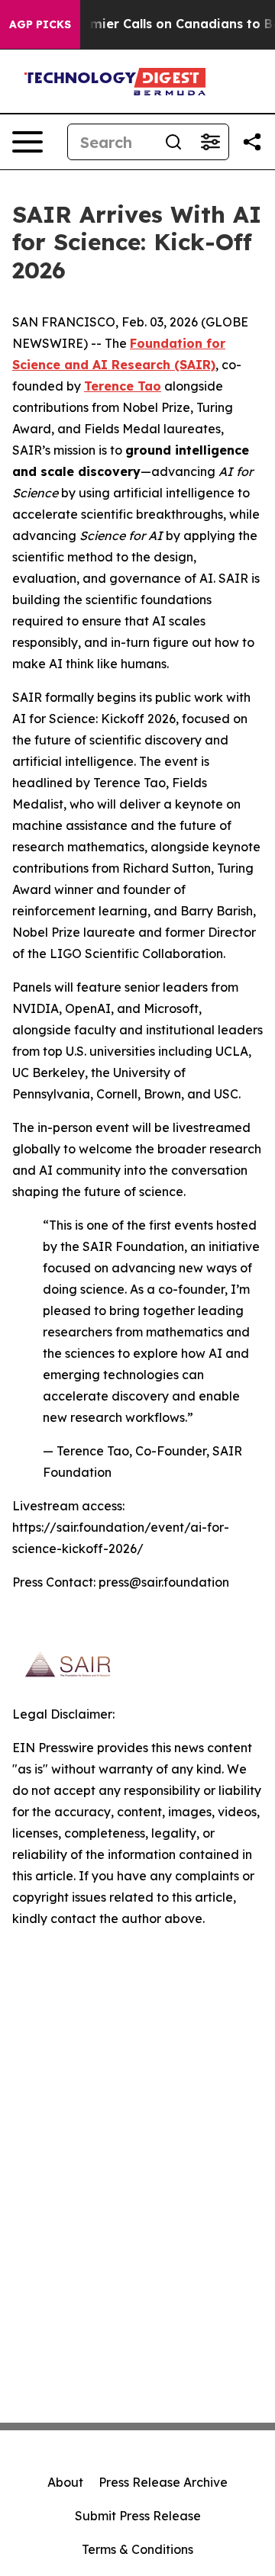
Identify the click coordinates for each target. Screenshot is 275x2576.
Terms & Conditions (137, 2549)
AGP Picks (40, 24)
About (65, 2482)
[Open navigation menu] (27, 142)
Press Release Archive (163, 2482)
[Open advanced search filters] (210, 142)
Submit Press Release (138, 2516)
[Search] (173, 142)
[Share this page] (252, 142)
